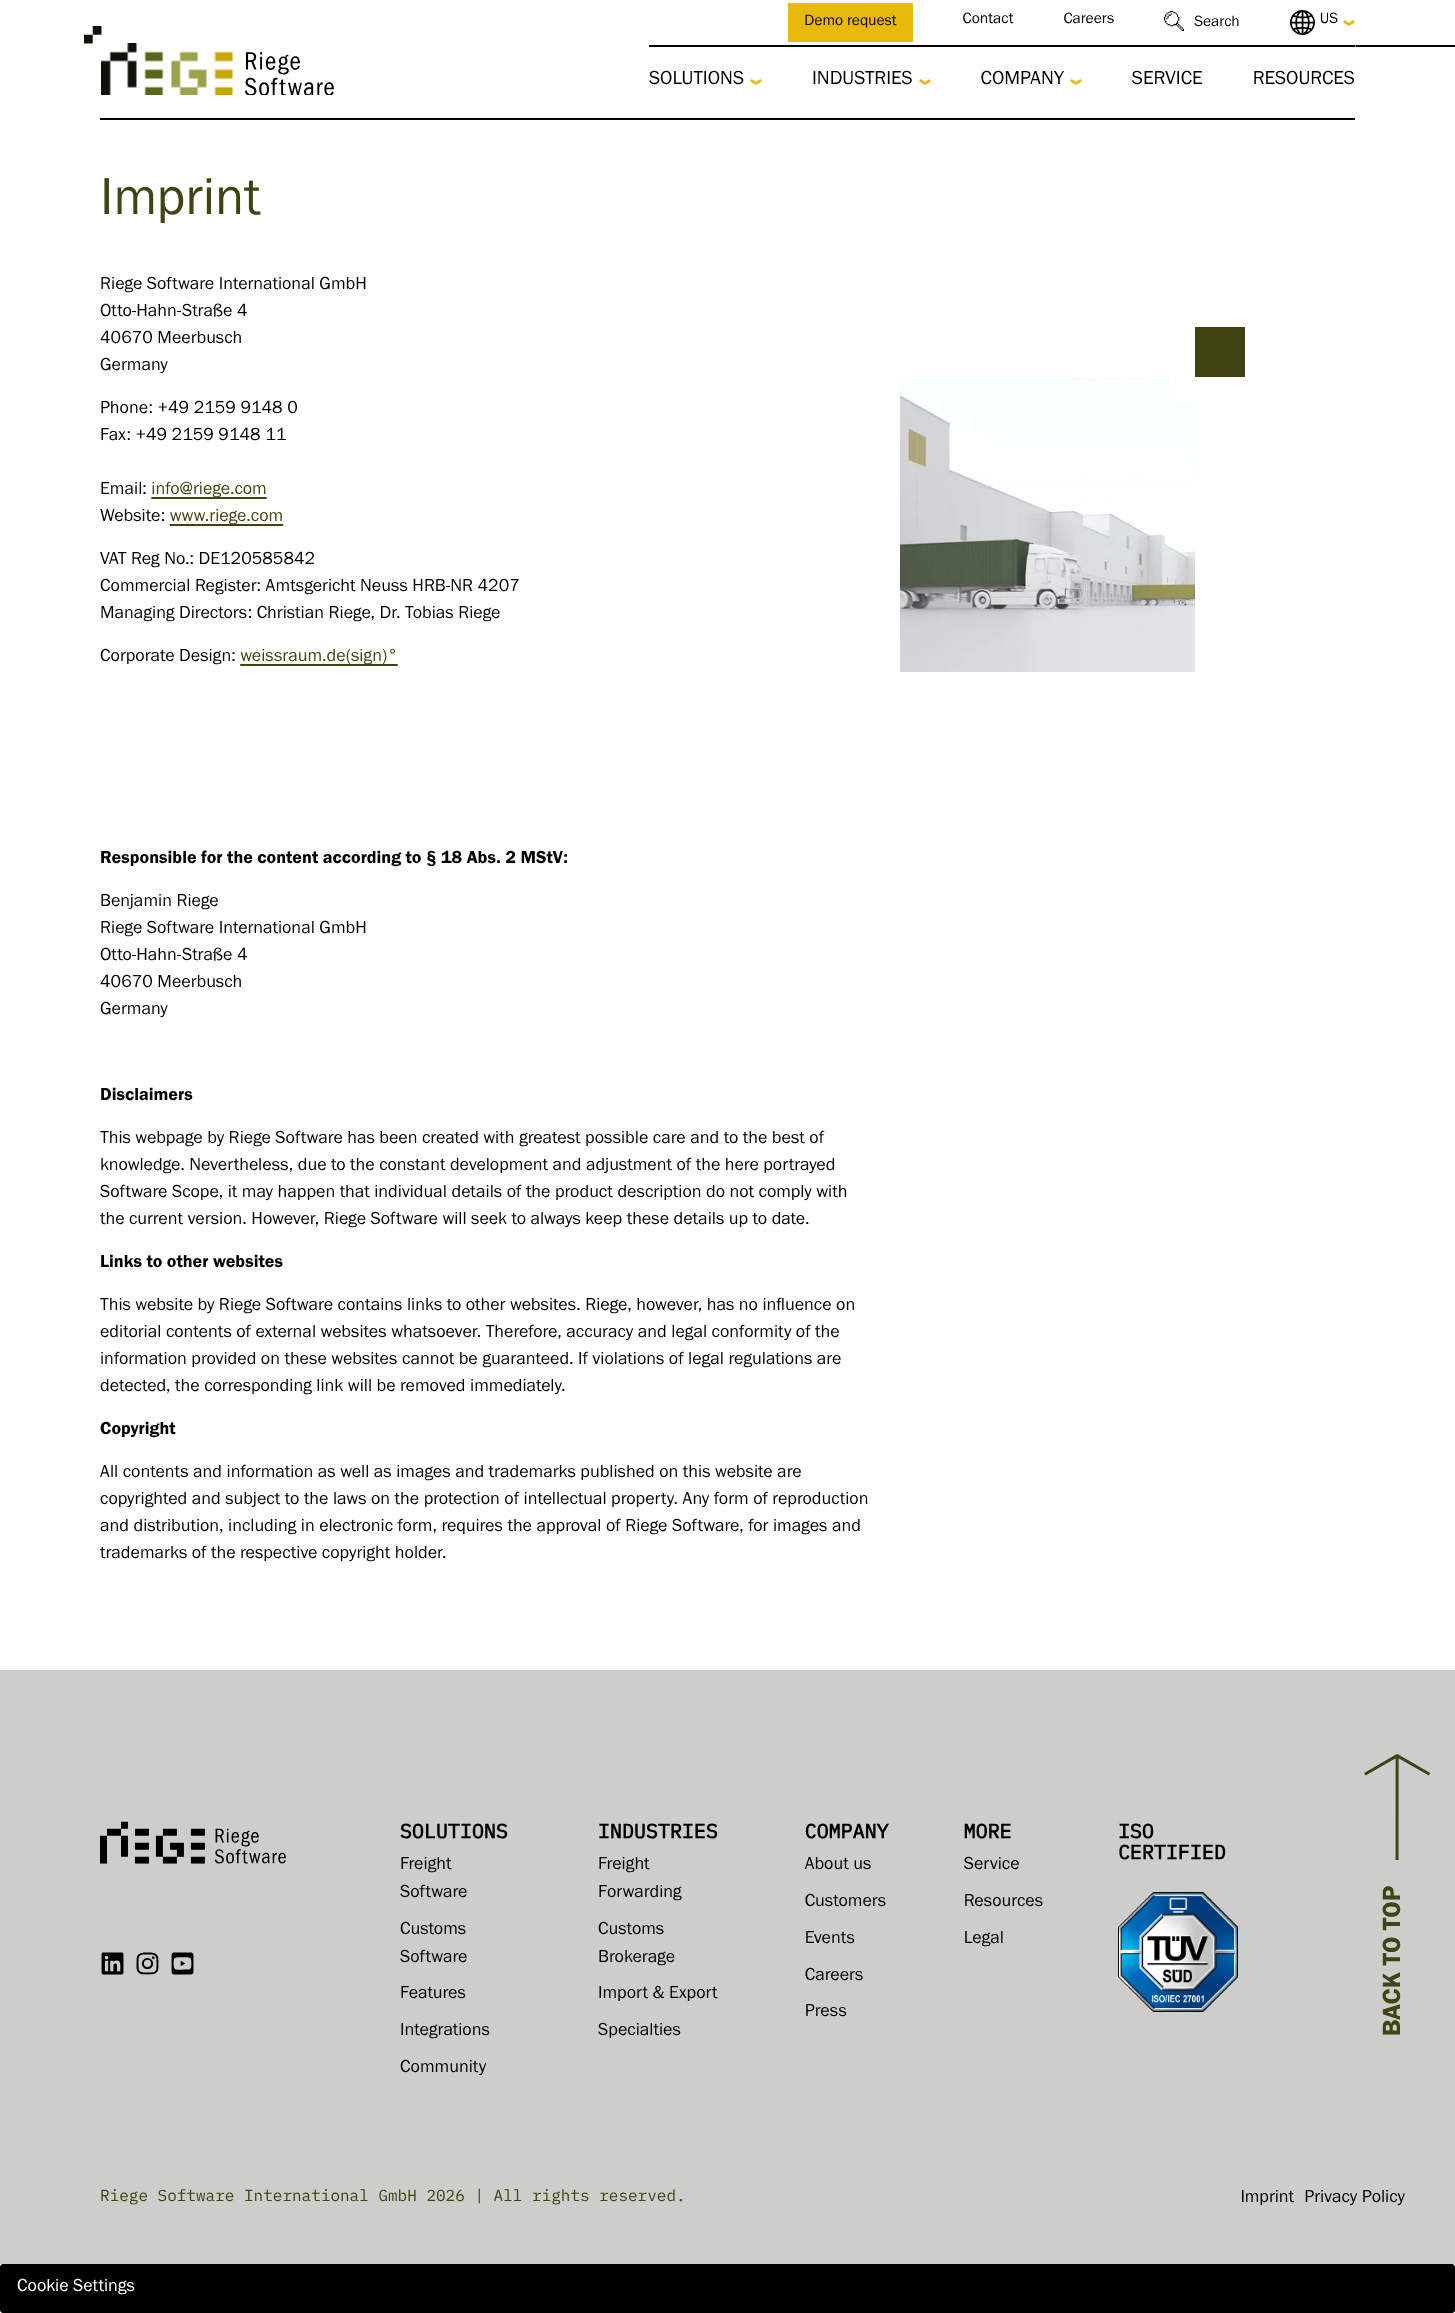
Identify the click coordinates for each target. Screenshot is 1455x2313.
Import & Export (657, 1995)
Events (830, 1940)
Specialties (639, 2032)
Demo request (850, 23)
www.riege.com (226, 518)
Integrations (445, 2032)
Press (826, 2013)
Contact (988, 21)
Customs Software (433, 1945)
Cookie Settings (76, 2288)
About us (838, 1866)
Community (443, 2069)
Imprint (1267, 2199)
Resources (1304, 81)
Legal (984, 1940)
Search (1217, 24)
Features (433, 1995)
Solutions (696, 81)
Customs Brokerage (636, 1945)
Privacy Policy (1354, 2199)
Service (1167, 81)
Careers (1088, 21)
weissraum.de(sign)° (319, 658)
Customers (846, 1903)
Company (1022, 81)
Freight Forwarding (640, 1880)
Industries (862, 81)
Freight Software (433, 1880)
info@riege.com (208, 491)
